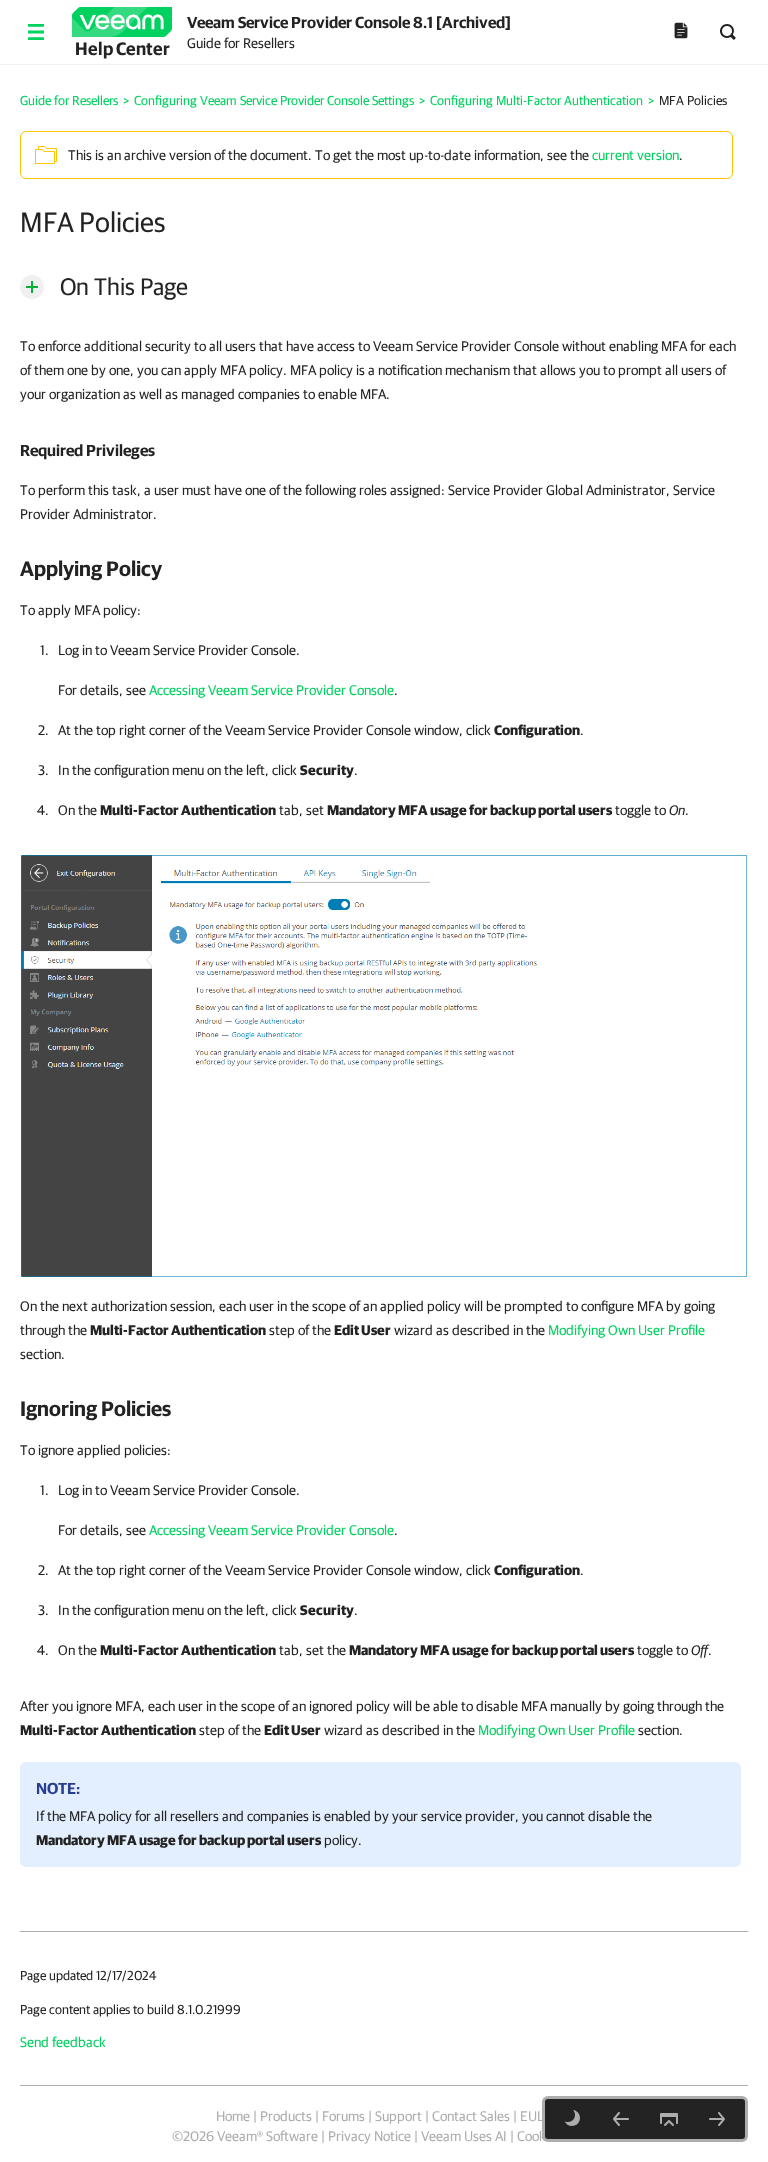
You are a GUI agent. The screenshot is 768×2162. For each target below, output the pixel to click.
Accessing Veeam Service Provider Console (271, 690)
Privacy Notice (369, 2136)
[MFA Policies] (384, 1065)
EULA (536, 2116)
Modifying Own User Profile (626, 1330)
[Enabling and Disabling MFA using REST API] (621, 2119)
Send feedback (63, 2042)
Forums (343, 2116)
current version (635, 155)
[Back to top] (669, 2119)
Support (398, 2116)
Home (233, 2116)
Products (286, 2116)
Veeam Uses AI (464, 2136)
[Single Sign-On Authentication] (717, 2119)
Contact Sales (471, 2116)
